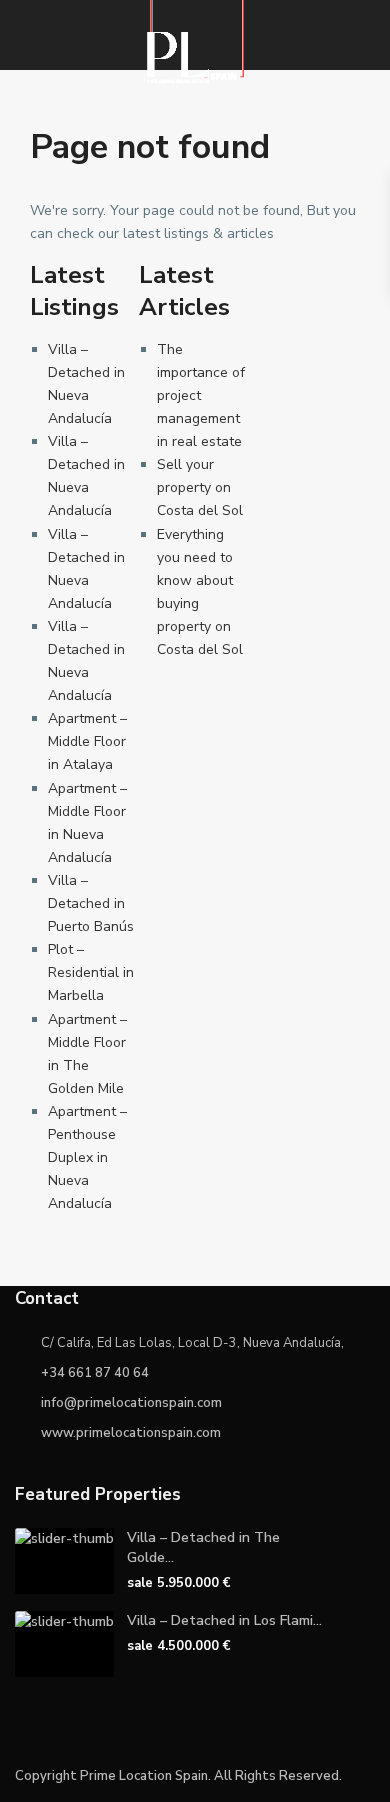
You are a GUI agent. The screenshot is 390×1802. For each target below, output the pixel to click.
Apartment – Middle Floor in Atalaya (87, 741)
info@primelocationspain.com (131, 1403)
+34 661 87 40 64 (95, 1373)
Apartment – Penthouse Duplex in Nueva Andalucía (87, 1157)
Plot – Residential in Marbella (91, 972)
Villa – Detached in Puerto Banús (91, 903)
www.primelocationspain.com (131, 1433)
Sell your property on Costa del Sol (200, 487)
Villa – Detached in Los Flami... (224, 1620)
